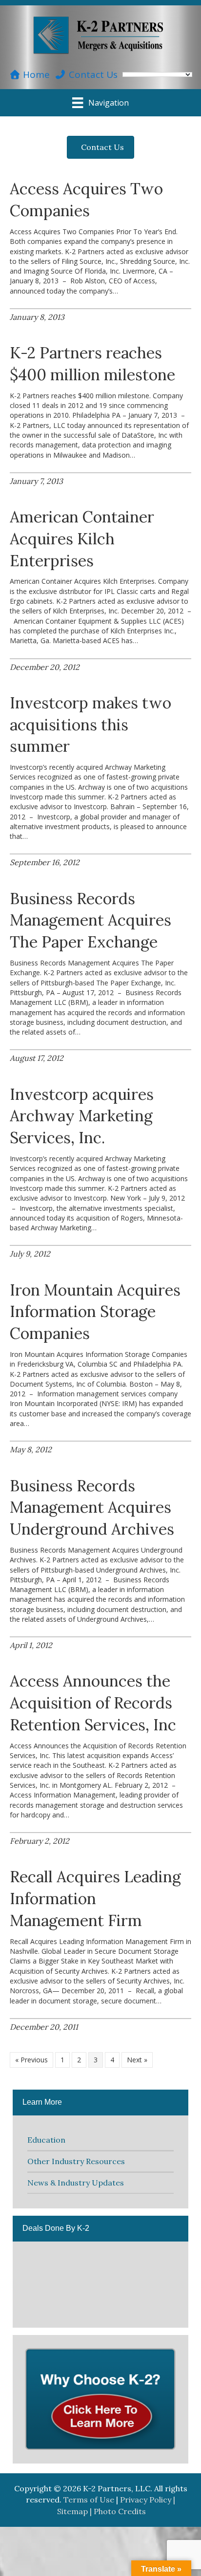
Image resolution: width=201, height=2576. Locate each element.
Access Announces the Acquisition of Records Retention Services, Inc (93, 1703)
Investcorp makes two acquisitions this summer (90, 725)
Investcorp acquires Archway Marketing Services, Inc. (82, 1116)
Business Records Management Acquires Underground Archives (92, 1508)
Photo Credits (120, 2511)
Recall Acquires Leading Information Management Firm (95, 1899)
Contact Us (92, 74)
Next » (137, 2060)
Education (46, 2140)
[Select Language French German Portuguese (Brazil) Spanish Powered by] (157, 74)
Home (35, 74)
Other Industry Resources (76, 2161)
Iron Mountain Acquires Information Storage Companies (95, 1312)
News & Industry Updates (76, 2183)
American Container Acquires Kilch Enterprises (82, 539)
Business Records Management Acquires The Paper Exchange (90, 920)
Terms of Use (89, 2500)
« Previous (31, 2060)
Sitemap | (75, 2511)
